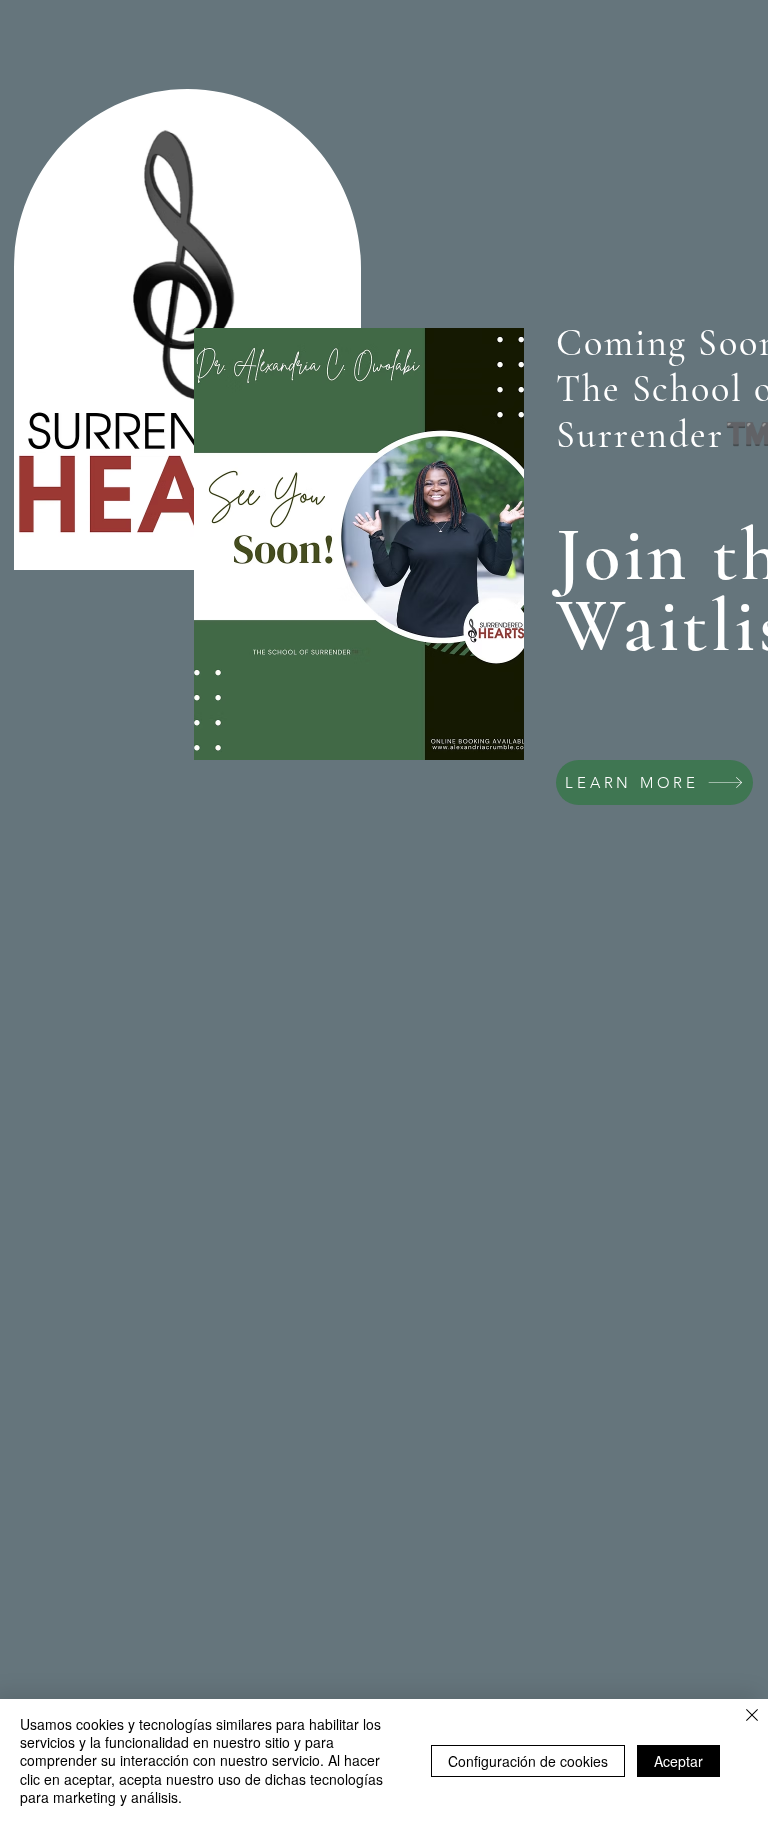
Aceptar (678, 1761)
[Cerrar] (752, 1716)
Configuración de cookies (528, 1761)
